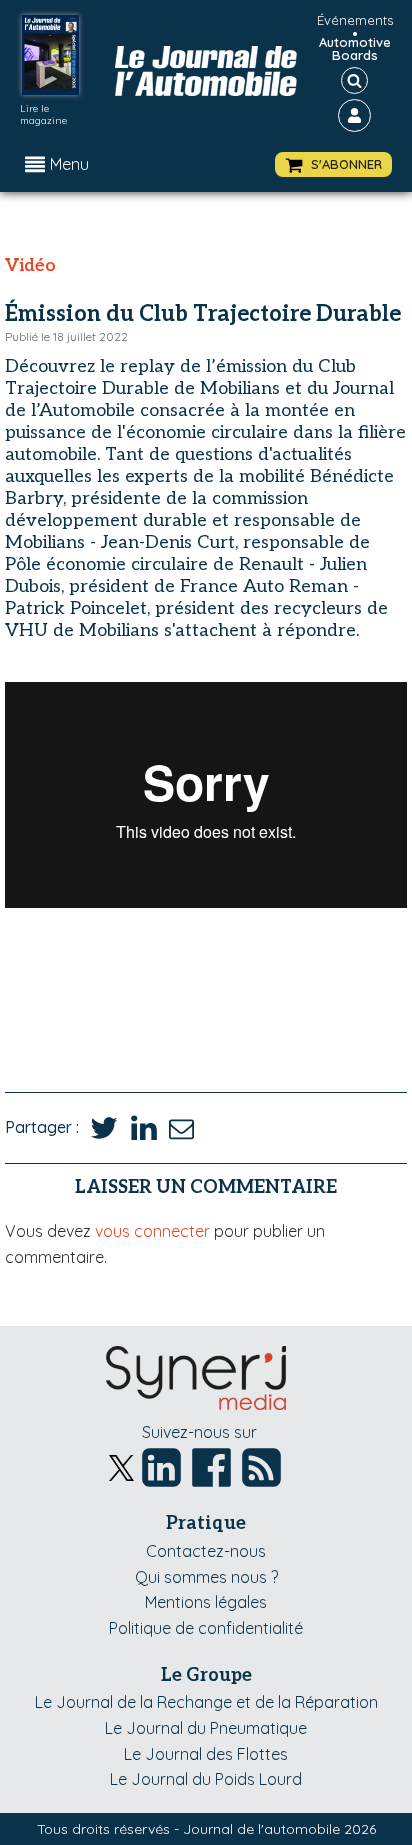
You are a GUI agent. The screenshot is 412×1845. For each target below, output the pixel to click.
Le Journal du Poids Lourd (206, 1779)
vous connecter (152, 1231)
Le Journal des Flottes (206, 1754)
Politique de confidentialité (206, 1628)
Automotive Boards (355, 49)
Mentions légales (206, 1602)
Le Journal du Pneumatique (206, 1728)
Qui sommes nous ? (206, 1577)
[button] (333, 164)
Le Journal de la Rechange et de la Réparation (206, 1702)
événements (355, 20)
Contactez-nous (206, 1551)
